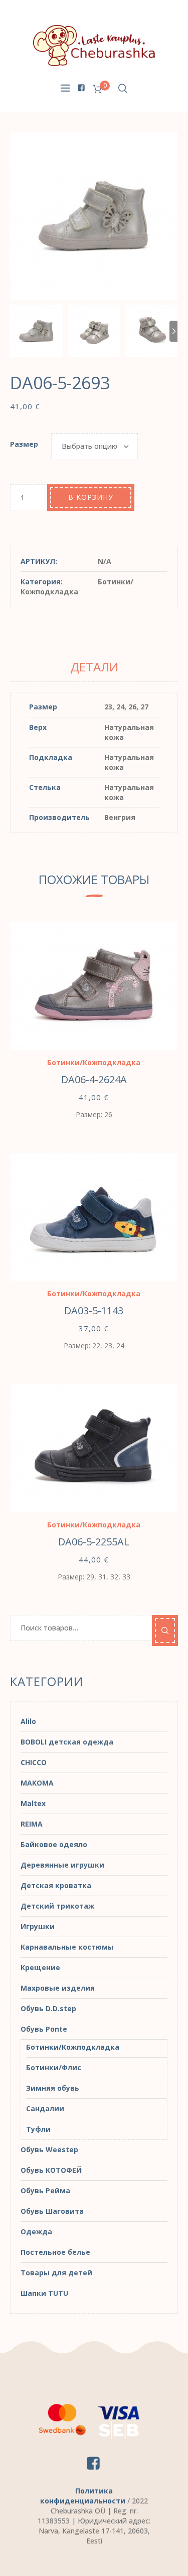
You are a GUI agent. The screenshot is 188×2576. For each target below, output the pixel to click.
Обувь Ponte (44, 2029)
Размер (24, 444)
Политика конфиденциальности (83, 2496)
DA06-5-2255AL (94, 1542)
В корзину (91, 497)
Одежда (36, 2232)
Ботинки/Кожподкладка (77, 587)
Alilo (28, 1721)
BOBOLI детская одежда (67, 1742)
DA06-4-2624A (94, 1079)
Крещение (40, 1967)
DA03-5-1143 (94, 1311)
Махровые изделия (58, 1988)
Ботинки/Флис (54, 2067)
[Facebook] (81, 88)
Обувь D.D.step (48, 2008)
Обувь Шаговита (52, 2211)
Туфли (38, 2129)
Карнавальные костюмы (67, 1947)
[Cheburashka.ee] (94, 45)
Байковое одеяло (54, 1844)
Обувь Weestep (49, 2150)
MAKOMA (37, 1783)
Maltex (33, 1803)
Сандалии (45, 2108)
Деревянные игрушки (62, 1865)
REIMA (32, 1824)
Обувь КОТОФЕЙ (51, 2170)
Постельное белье (55, 2252)
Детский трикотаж (57, 1906)
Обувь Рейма (45, 2191)
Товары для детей (56, 2273)
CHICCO (34, 1762)
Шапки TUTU (44, 2293)
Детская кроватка (56, 1885)
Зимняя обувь (53, 2088)
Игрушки (38, 1926)
